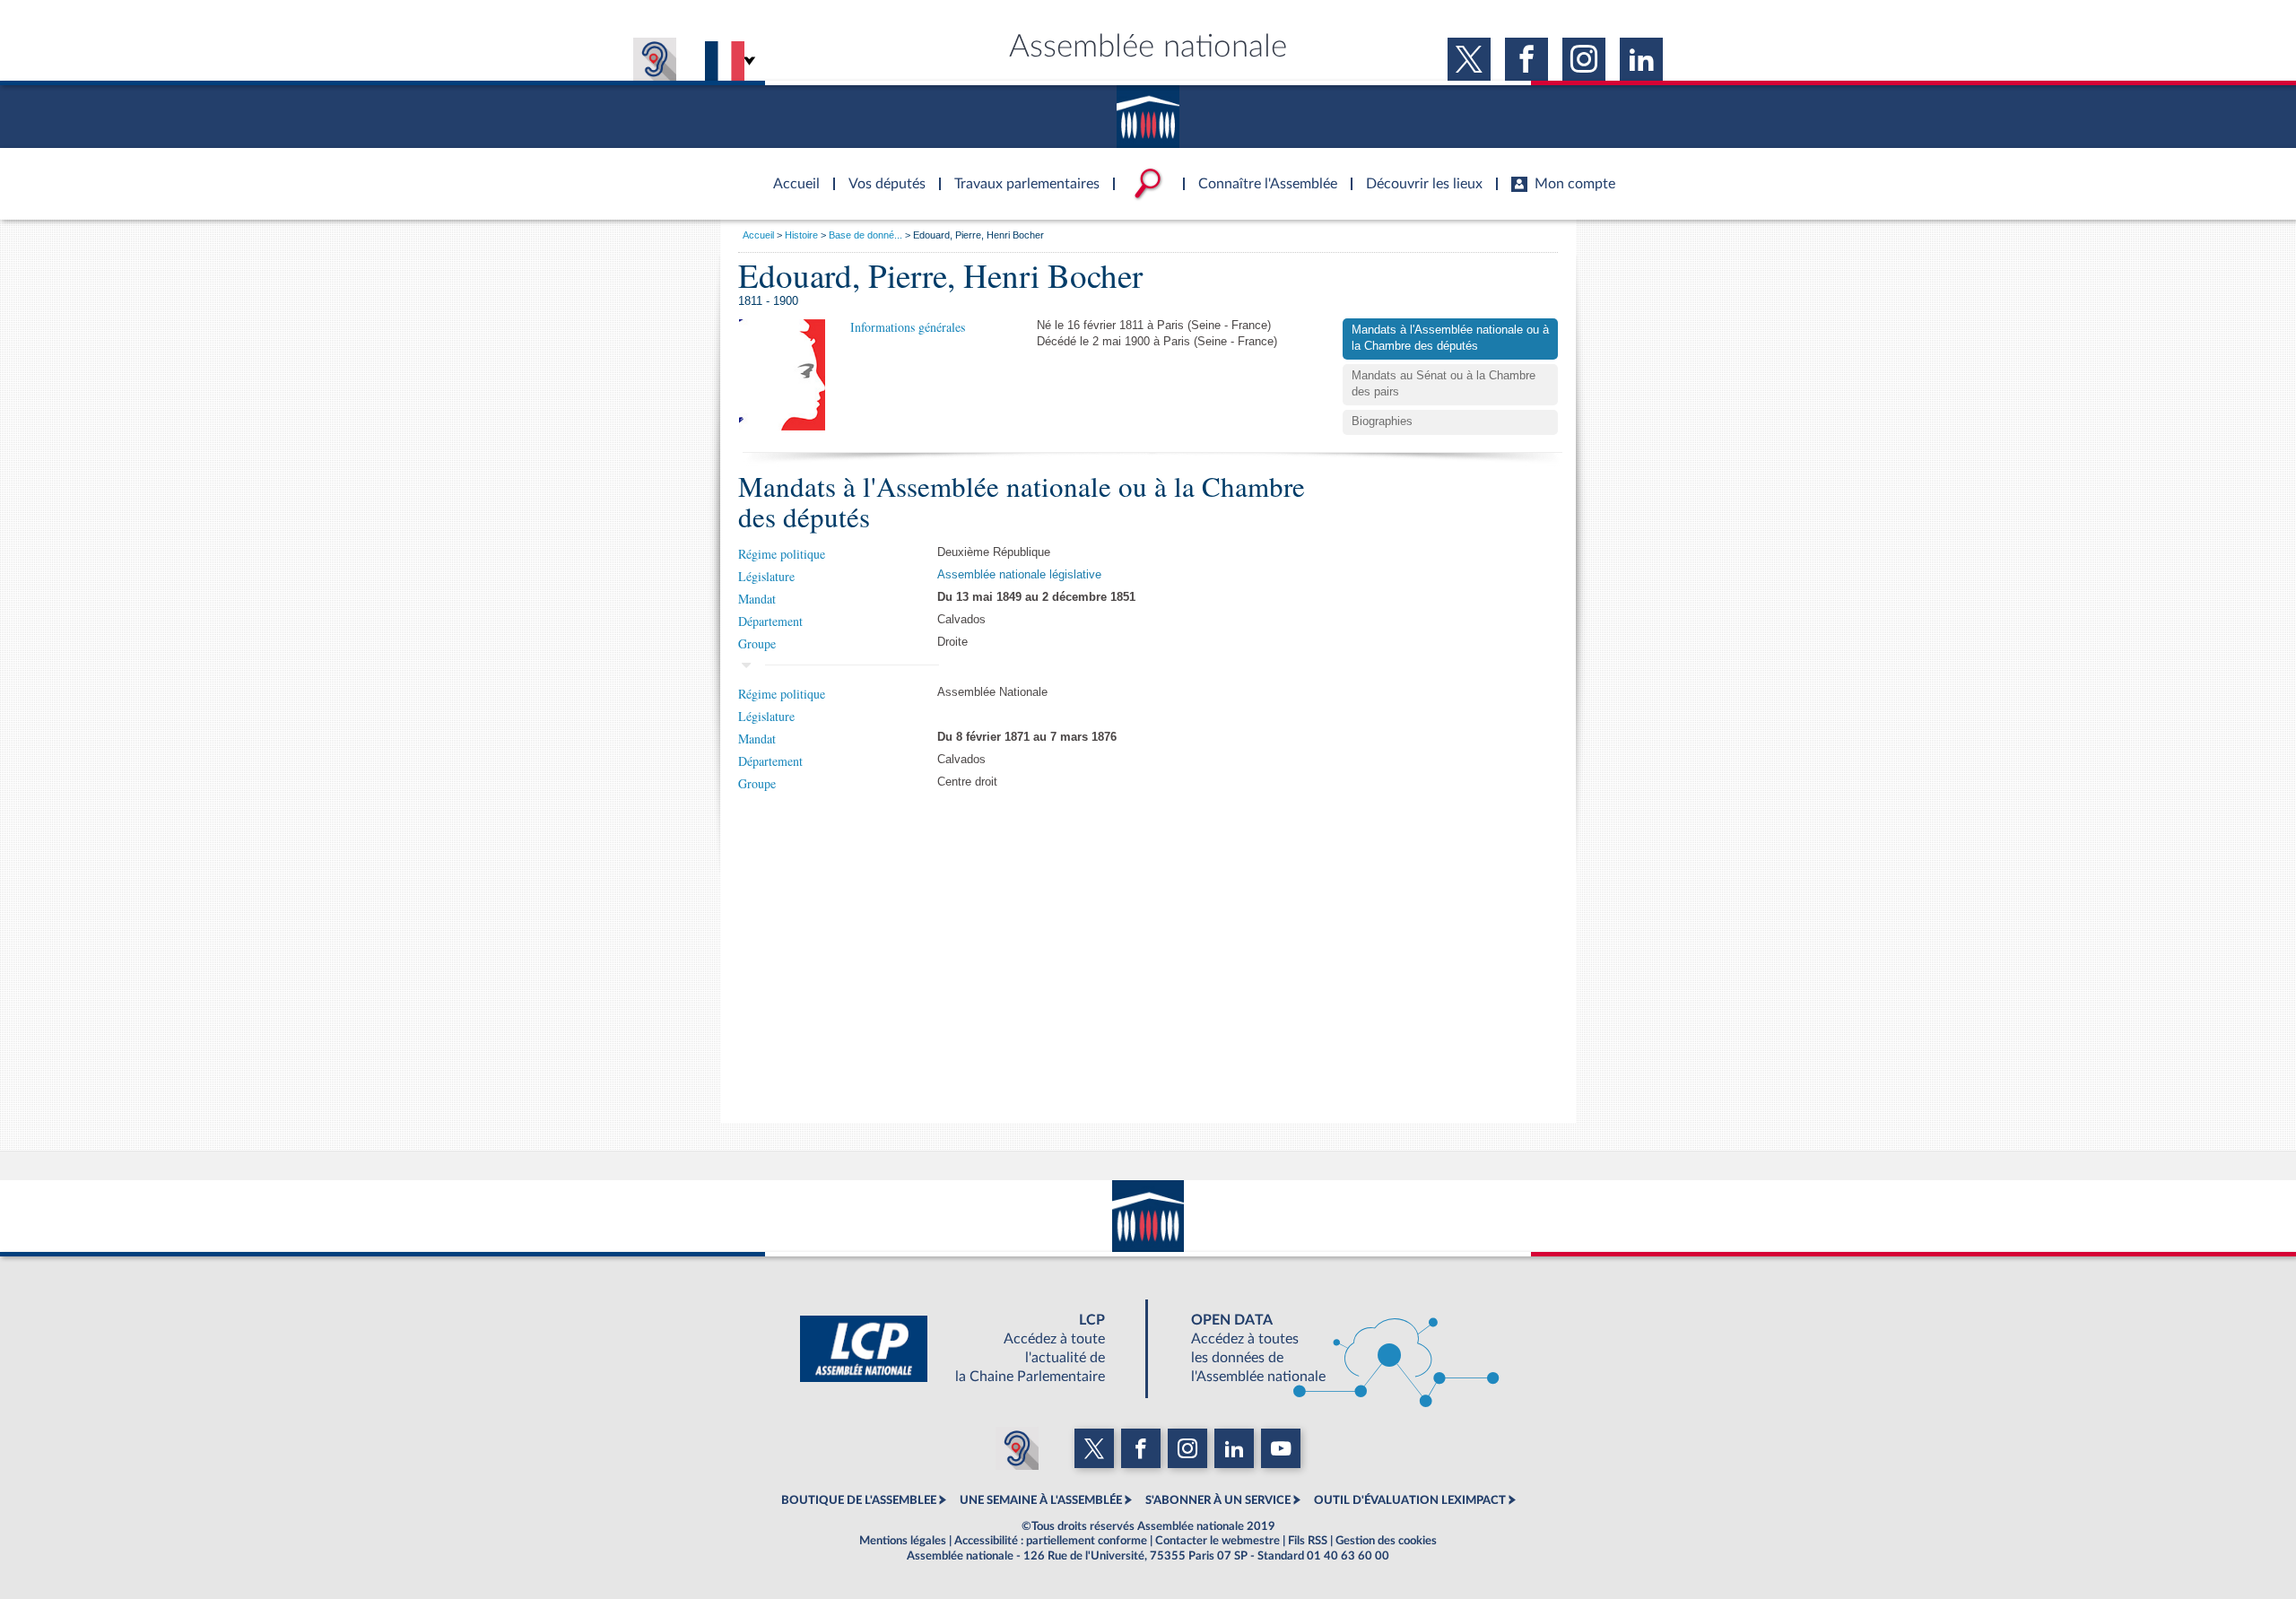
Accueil (758, 235)
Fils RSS (1308, 1541)
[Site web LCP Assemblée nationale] (967, 1349)
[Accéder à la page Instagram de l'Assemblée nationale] (1584, 59)
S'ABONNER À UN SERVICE (1218, 1500)
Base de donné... (865, 235)
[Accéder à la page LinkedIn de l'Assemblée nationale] (1641, 59)
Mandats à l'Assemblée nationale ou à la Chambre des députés (1450, 338)
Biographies (1382, 421)
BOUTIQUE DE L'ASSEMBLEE (859, 1500)
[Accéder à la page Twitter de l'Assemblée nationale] (1469, 59)
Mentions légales (903, 1541)
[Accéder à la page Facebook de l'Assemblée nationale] (1526, 59)
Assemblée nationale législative (1019, 575)
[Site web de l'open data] (1329, 1349)
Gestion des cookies (1386, 1541)
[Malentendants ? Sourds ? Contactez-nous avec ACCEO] (655, 59)
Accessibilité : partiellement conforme (1051, 1541)
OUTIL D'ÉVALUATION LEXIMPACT (1410, 1500)
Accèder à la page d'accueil (790, 173)
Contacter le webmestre (1218, 1541)
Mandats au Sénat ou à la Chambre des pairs (1444, 384)
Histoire (801, 235)
